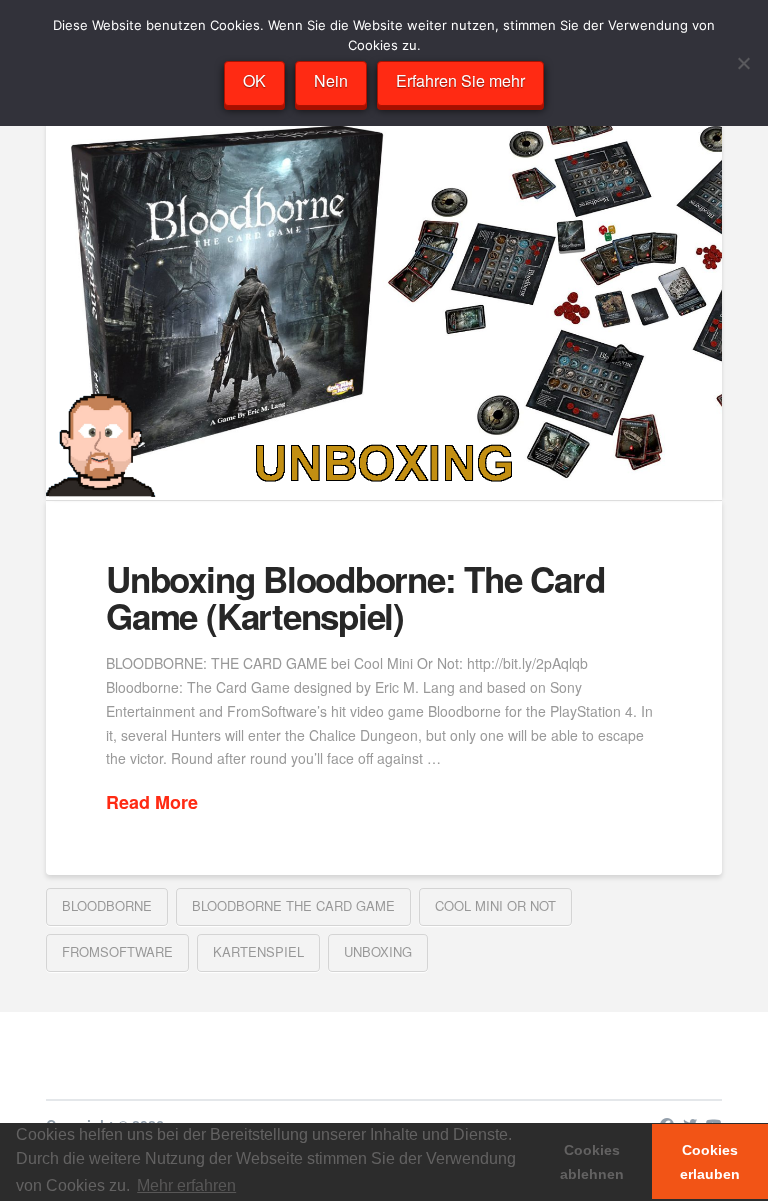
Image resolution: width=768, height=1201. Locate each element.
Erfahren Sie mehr (460, 80)
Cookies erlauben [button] (710, 1162)
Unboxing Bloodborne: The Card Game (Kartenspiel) (355, 597)
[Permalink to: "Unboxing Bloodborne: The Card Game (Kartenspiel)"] (384, 310)
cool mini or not (495, 905)
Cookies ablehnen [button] (592, 1162)
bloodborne (107, 905)
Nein (331, 80)
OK (254, 80)
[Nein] (743, 63)
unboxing (378, 951)
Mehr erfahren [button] (186, 1185)
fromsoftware (117, 951)
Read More (152, 802)
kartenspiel (258, 951)
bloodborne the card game (293, 905)
